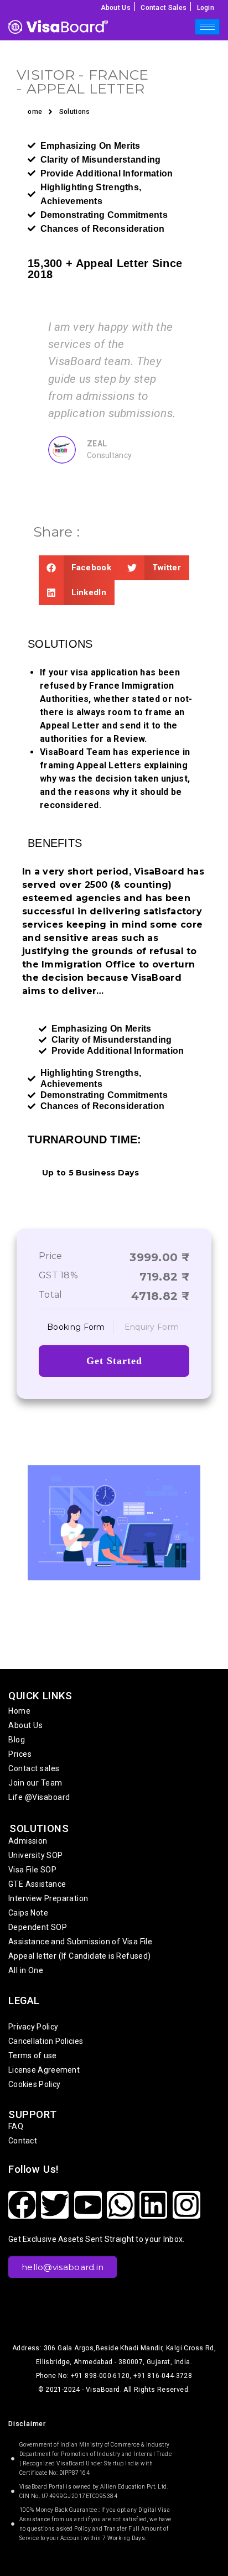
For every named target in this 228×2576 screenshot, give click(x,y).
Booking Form (76, 1327)
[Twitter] (55, 2205)
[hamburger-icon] (207, 27)
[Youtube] (88, 2205)
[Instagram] (186, 2205)
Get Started (114, 1361)
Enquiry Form (152, 1327)
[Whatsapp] (121, 2205)
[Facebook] (22, 2205)
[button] (79, 568)
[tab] (76, 1327)
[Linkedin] (153, 2205)
